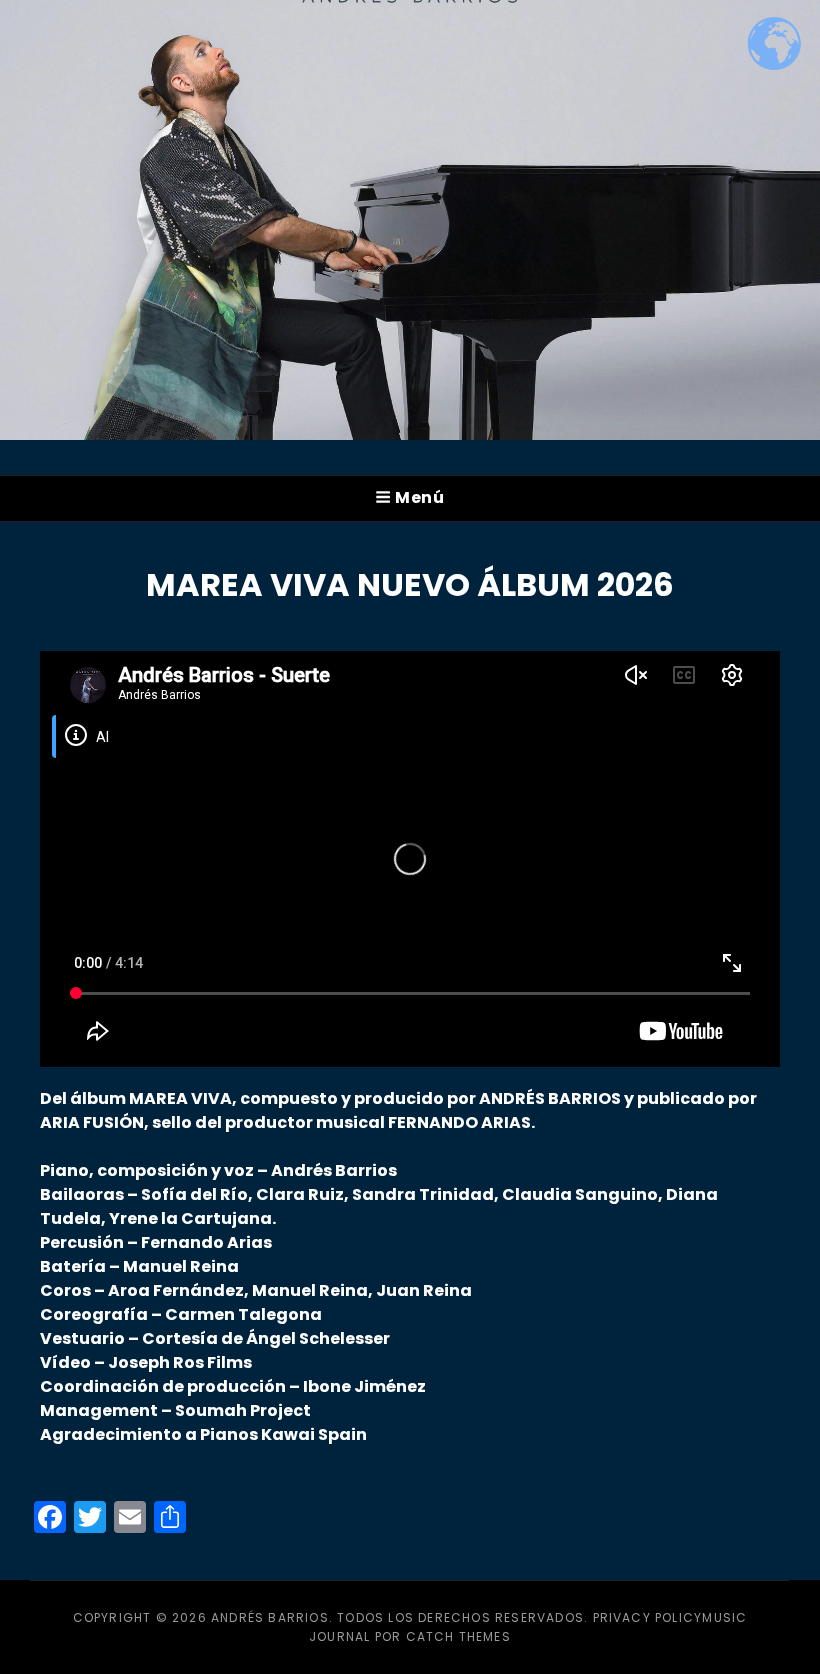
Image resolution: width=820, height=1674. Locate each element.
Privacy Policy (648, 1617)
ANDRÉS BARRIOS (270, 1617)
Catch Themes (458, 1636)
